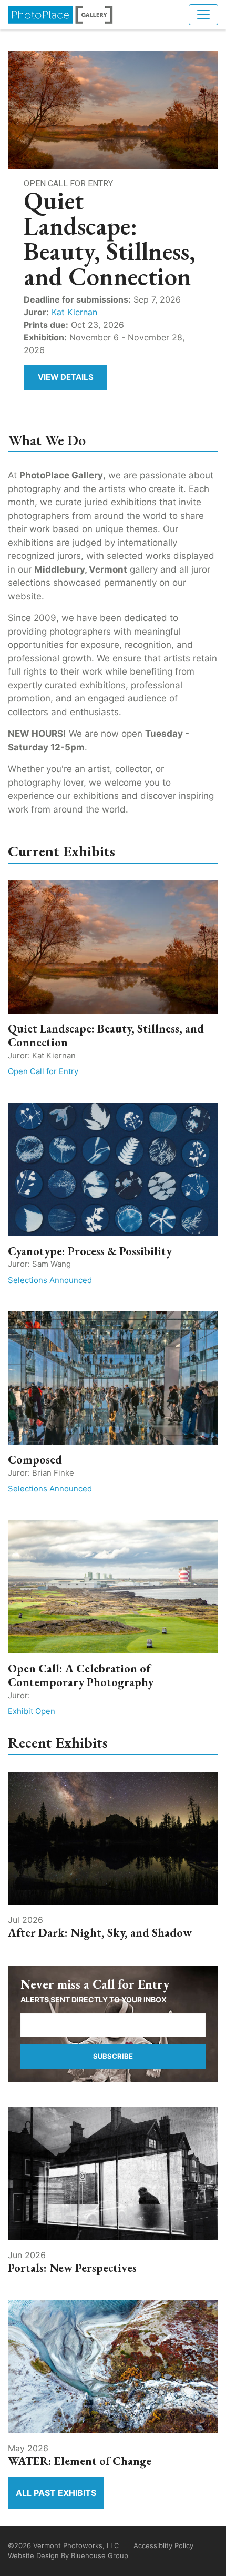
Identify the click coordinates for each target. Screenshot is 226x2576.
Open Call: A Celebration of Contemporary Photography (81, 1675)
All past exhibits (56, 2493)
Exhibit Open (32, 1711)
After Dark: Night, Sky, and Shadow (100, 1933)
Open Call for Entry (43, 1071)
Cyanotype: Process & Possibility (90, 1251)
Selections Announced (50, 1280)
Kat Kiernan (74, 312)
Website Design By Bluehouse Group (68, 2555)
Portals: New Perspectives (72, 2268)
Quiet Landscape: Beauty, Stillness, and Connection (106, 1035)
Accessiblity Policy (163, 2545)
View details (66, 377)
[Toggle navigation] (203, 15)
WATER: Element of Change (80, 2461)
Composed (35, 1460)
